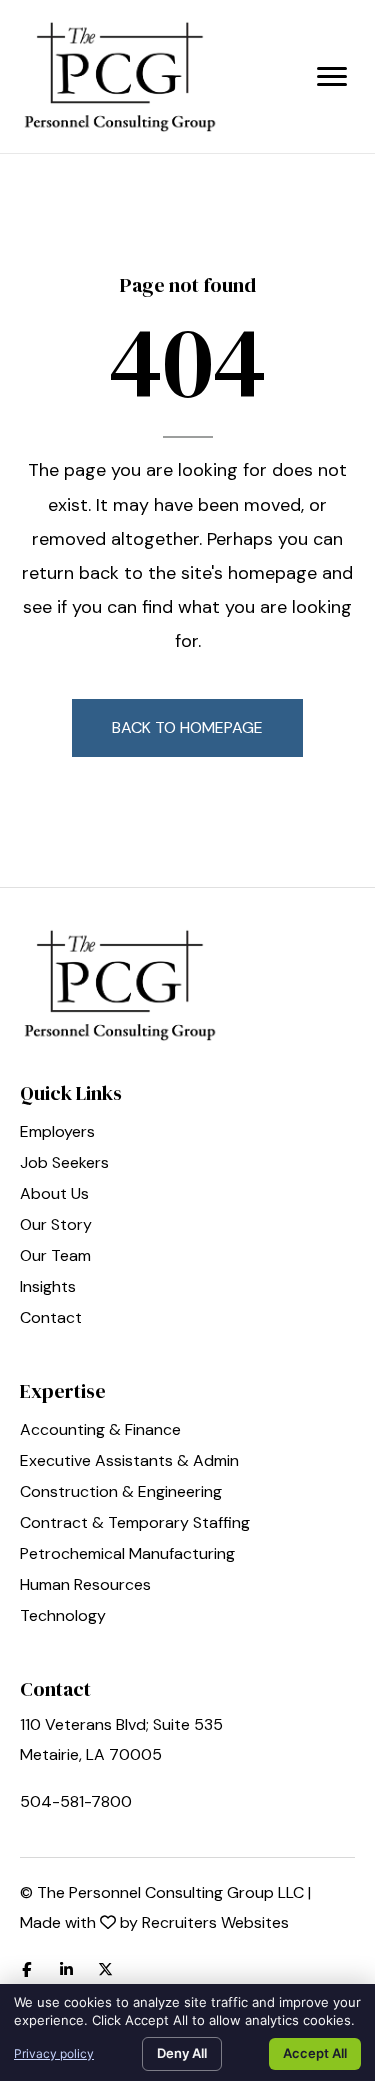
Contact (51, 1319)
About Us (54, 1195)
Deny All (182, 2053)
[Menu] (332, 77)
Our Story (56, 1226)
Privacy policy (54, 2053)
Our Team (55, 1257)
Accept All (315, 2053)
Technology (63, 1617)
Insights (48, 1288)
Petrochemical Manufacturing (127, 1555)
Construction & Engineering (121, 1493)
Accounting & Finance (100, 1431)
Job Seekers (64, 1164)
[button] (187, 728)
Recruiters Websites (215, 1922)
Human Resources (85, 1586)
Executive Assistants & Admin (129, 1462)
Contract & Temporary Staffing (135, 1524)
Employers (57, 1133)
